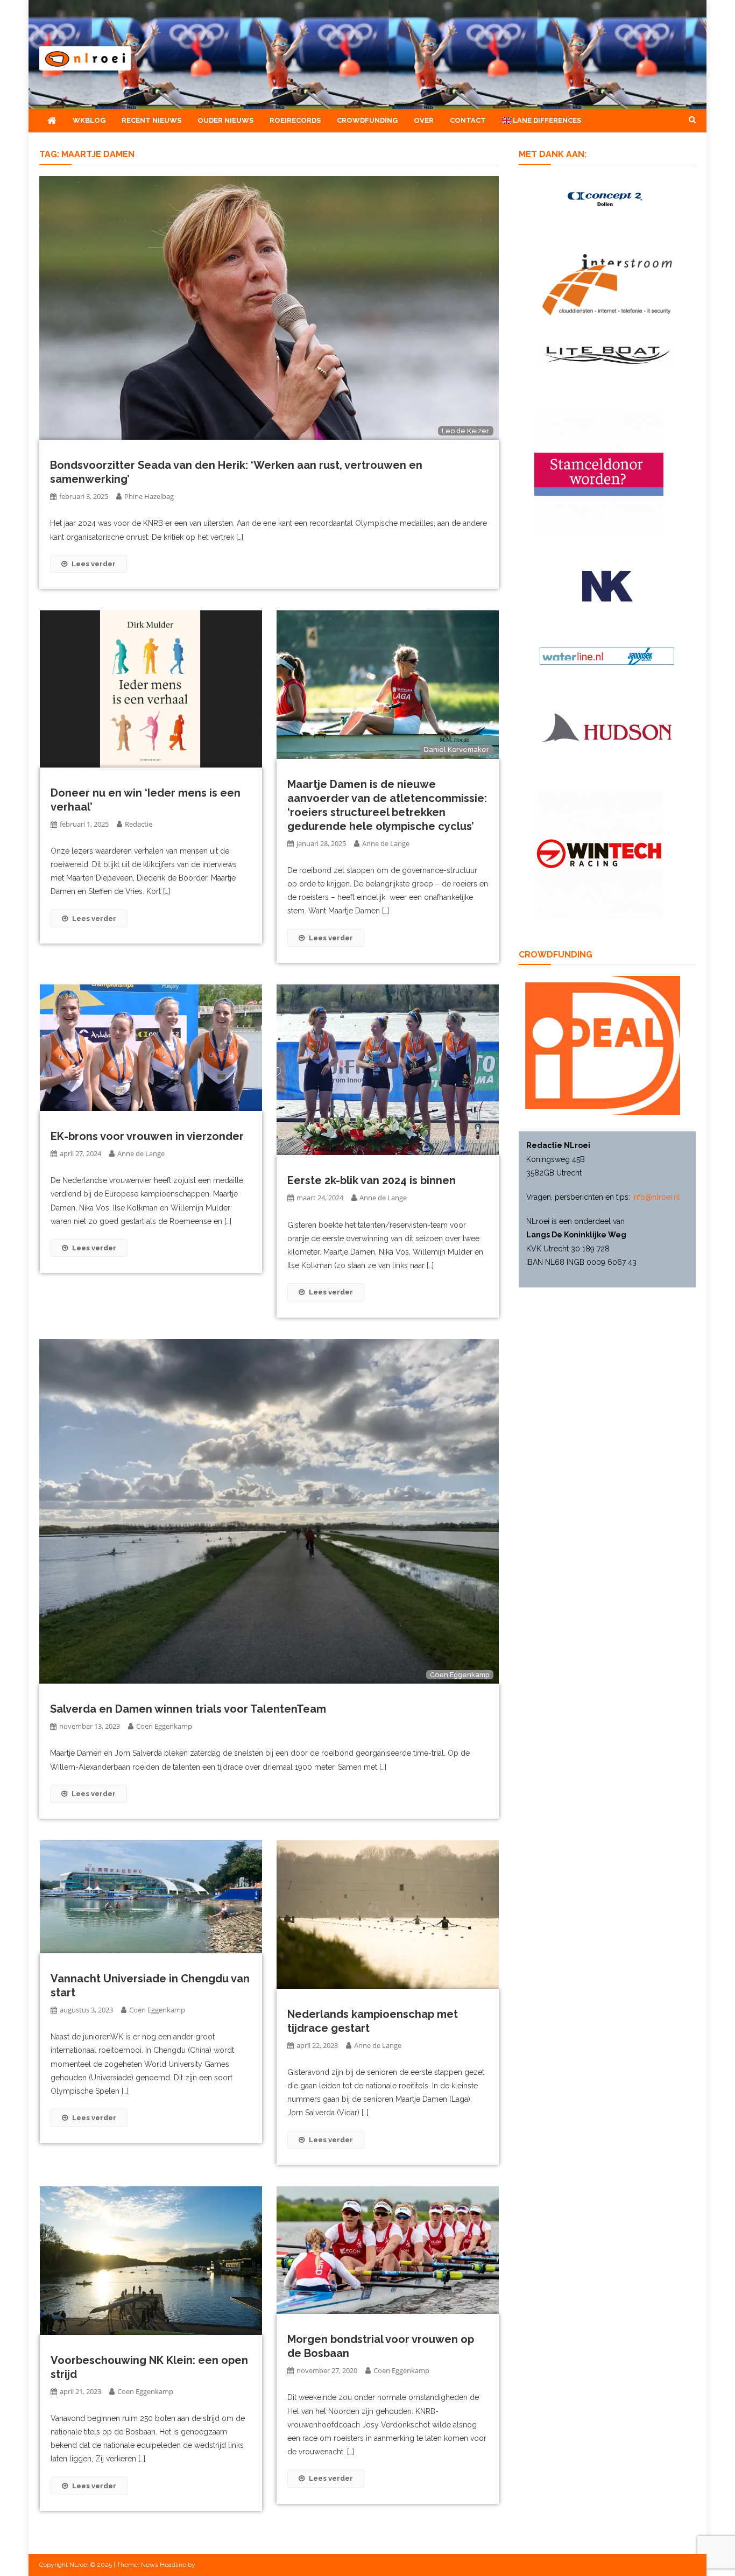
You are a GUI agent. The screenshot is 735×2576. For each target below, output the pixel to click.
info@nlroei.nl (656, 1197)
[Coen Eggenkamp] (269, 1511)
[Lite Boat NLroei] (607, 354)
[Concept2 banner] (607, 199)
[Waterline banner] (607, 656)
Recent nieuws (151, 120)
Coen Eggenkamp (164, 1726)
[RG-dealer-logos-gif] (607, 586)
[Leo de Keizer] (269, 307)
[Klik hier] (599, 853)
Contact (468, 120)
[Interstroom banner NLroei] (607, 284)
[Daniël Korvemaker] (388, 684)
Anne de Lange (386, 843)
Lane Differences (546, 120)
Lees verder (94, 564)
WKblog (89, 120)
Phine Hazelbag (149, 496)
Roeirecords (295, 120)
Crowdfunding (367, 120)
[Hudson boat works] (607, 726)
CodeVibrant (215, 2565)
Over (424, 120)
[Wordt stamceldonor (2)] (599, 474)
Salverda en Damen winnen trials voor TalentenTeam (188, 1709)
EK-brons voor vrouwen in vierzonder (147, 1136)
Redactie (139, 824)
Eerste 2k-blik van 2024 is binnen (372, 1180)
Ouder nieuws (225, 120)
